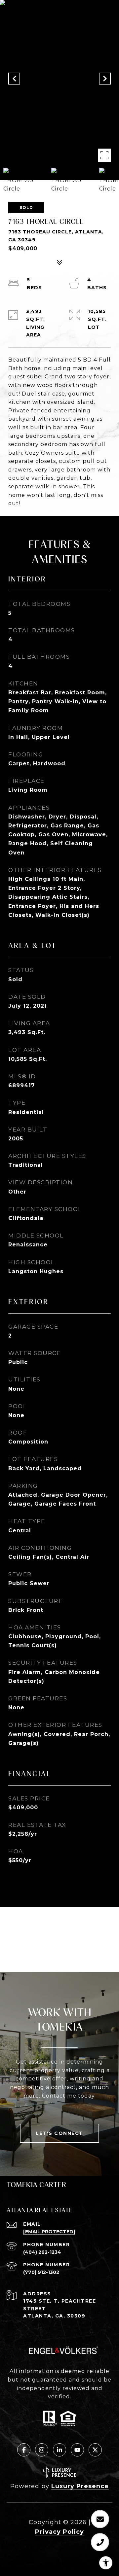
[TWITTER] (95, 2450)
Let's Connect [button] (59, 2133)
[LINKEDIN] (59, 2450)
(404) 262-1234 (42, 2252)
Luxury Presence (80, 2486)
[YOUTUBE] (77, 2450)
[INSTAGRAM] (42, 2450)
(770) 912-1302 (41, 2272)
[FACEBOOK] (24, 2450)
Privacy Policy (59, 2532)
